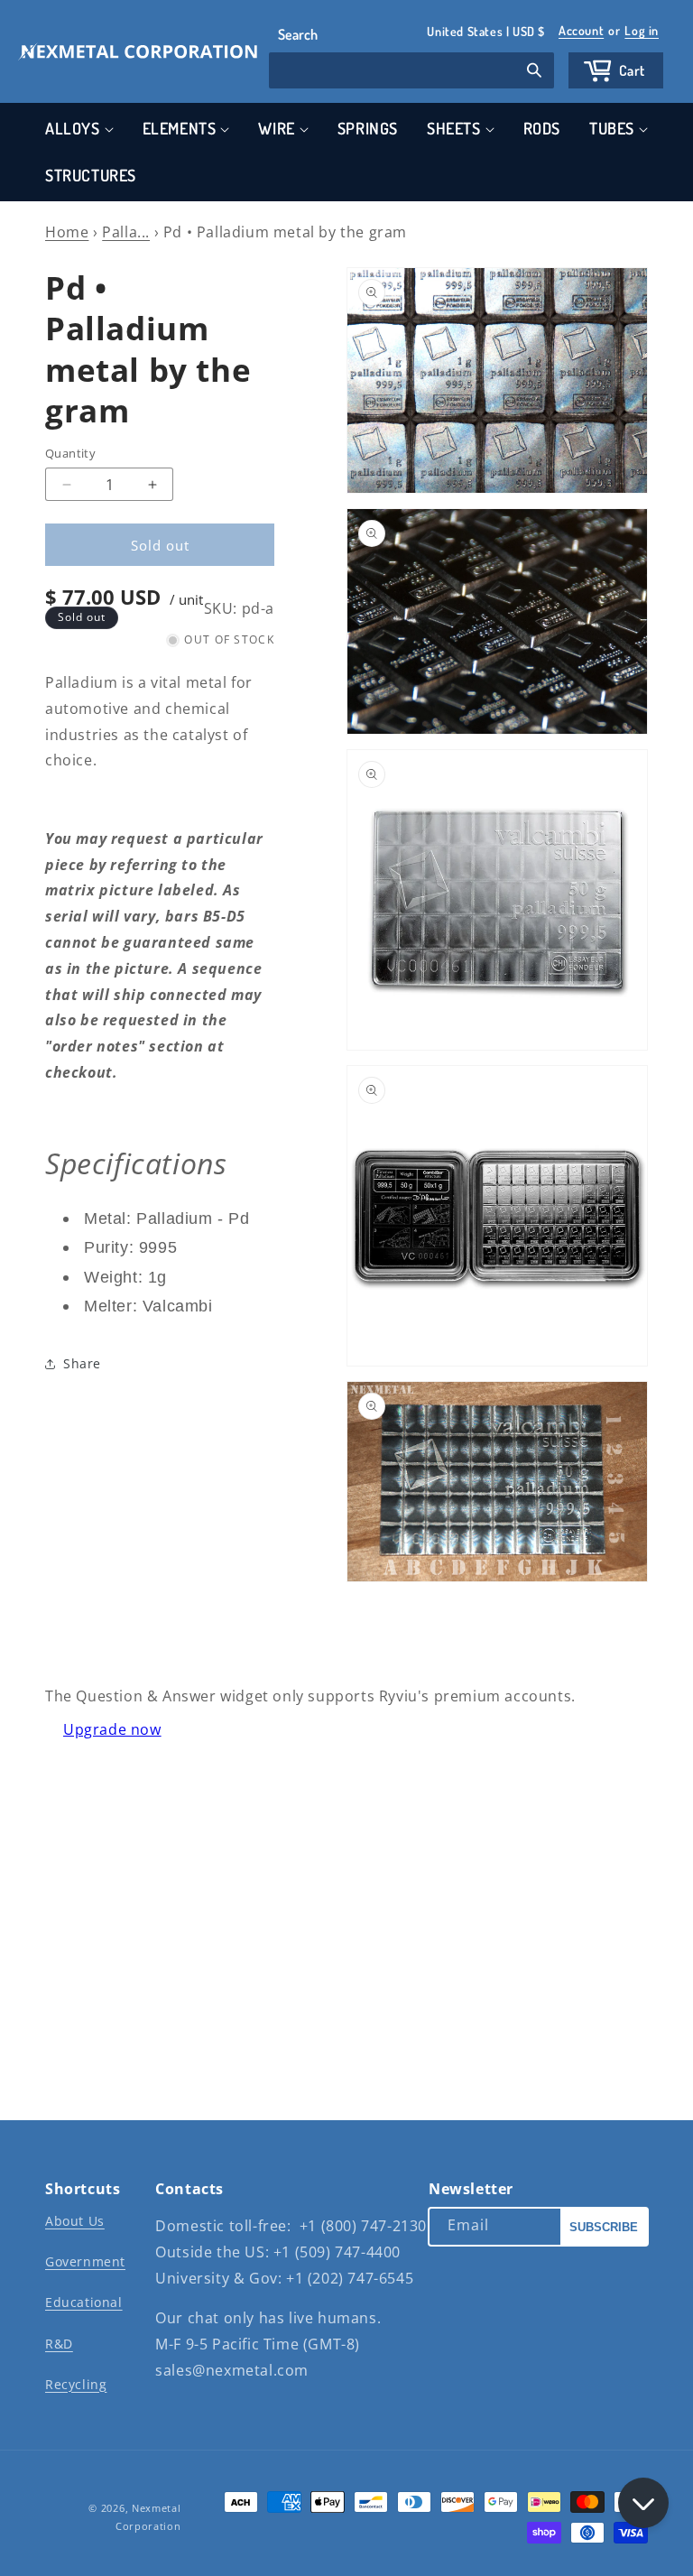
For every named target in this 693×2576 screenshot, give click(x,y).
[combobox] (411, 70)
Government (85, 2261)
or (609, 30)
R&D (59, 2344)
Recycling (76, 2384)
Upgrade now (112, 1729)
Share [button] (82, 1363)
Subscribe (604, 2227)
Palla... (126, 232)
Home (67, 232)
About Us (75, 2221)
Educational (84, 2302)
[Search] (534, 72)
